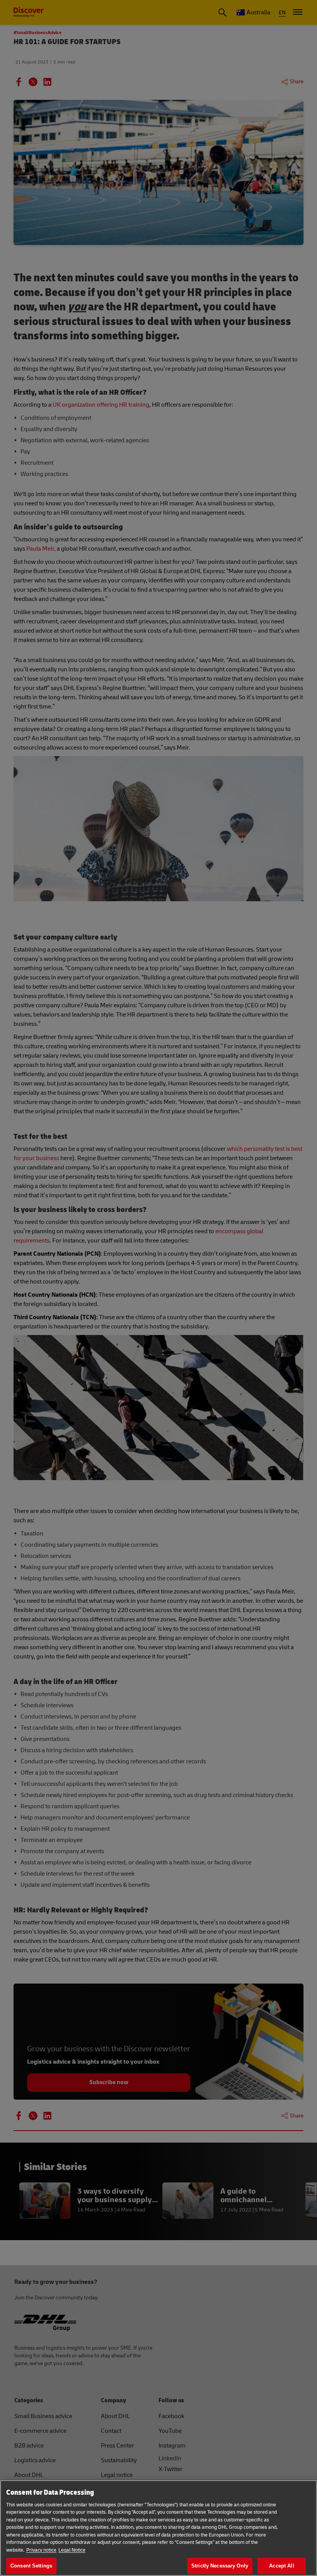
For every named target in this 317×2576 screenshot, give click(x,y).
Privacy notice (41, 2550)
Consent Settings (31, 2566)
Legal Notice (72, 2550)
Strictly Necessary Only (220, 2566)
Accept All (281, 2566)
